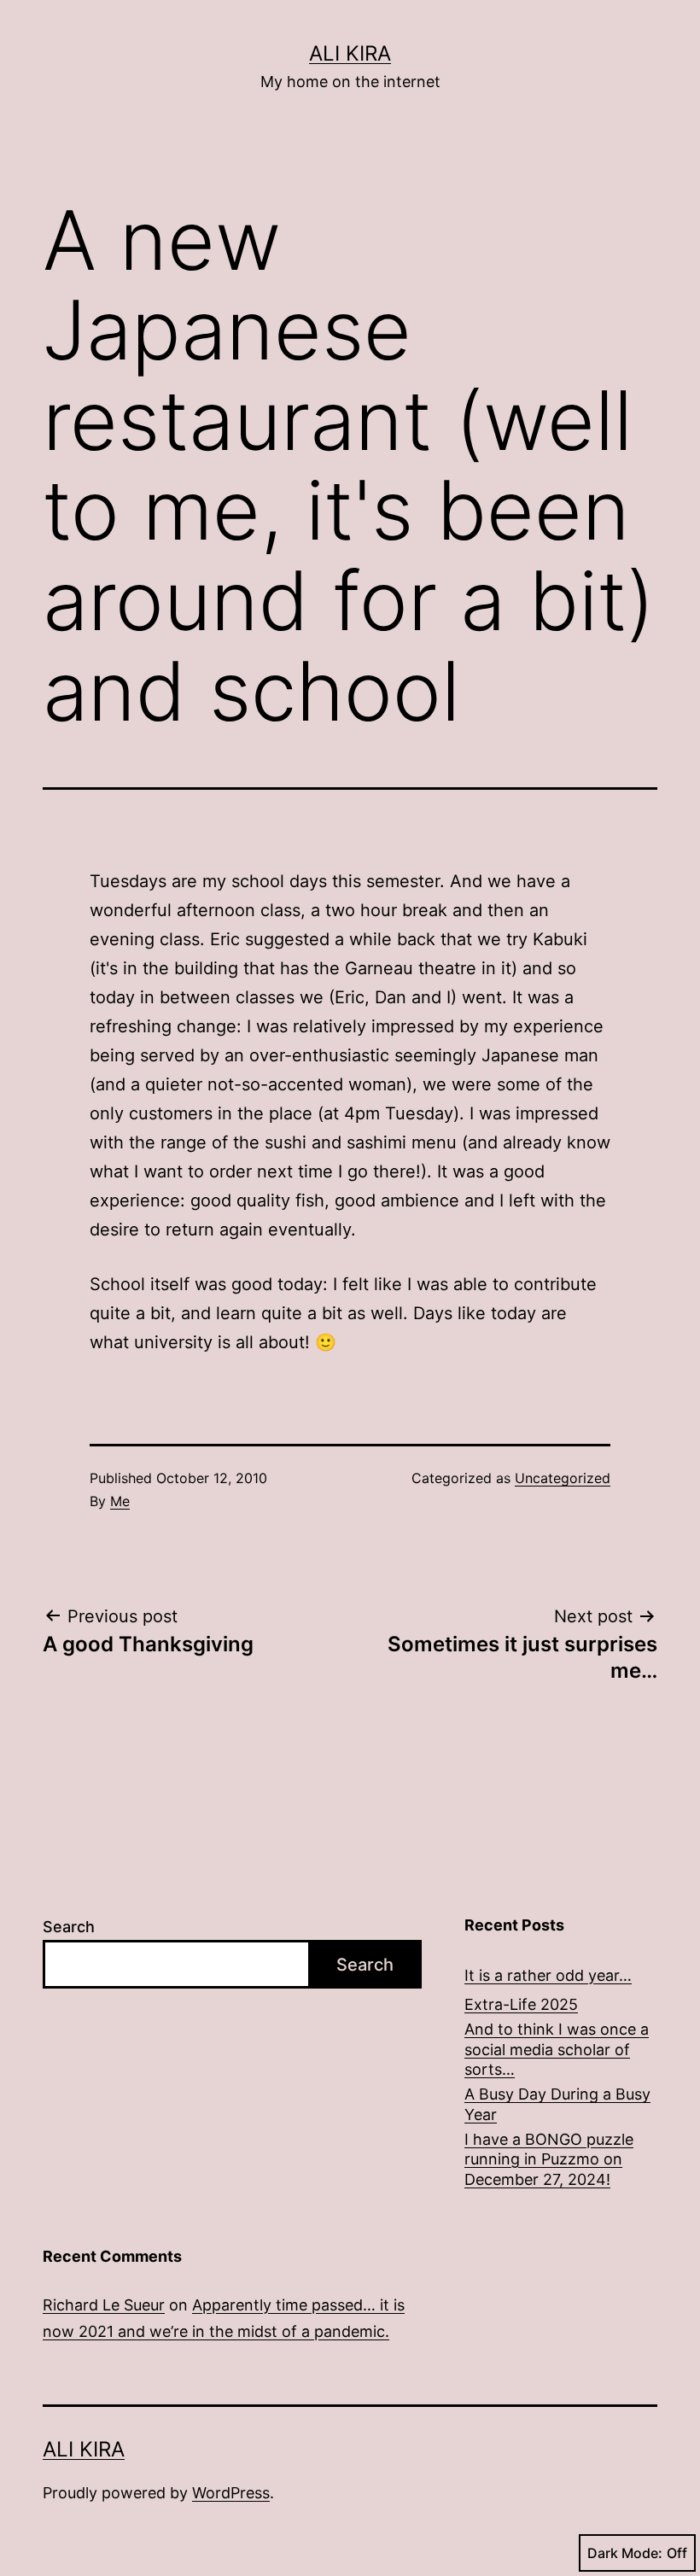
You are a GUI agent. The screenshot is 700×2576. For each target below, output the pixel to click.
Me (120, 1501)
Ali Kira (350, 53)
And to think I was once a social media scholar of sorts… (557, 2049)
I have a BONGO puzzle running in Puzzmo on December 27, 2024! (549, 2159)
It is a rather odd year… (548, 1975)
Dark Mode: (625, 2553)
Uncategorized (563, 1478)
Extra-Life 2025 (521, 2004)
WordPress (231, 2493)
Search (69, 1927)
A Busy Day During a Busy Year (557, 2104)
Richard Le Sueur (104, 2305)
